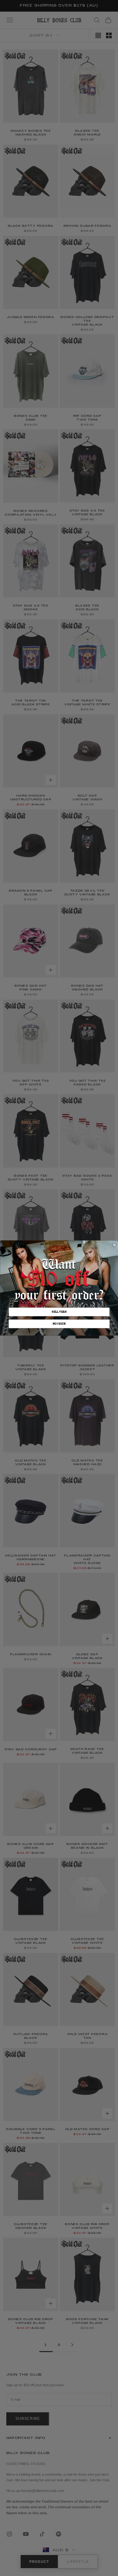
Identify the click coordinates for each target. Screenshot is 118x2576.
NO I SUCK (59, 1324)
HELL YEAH (59, 1312)
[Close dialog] (114, 1245)
